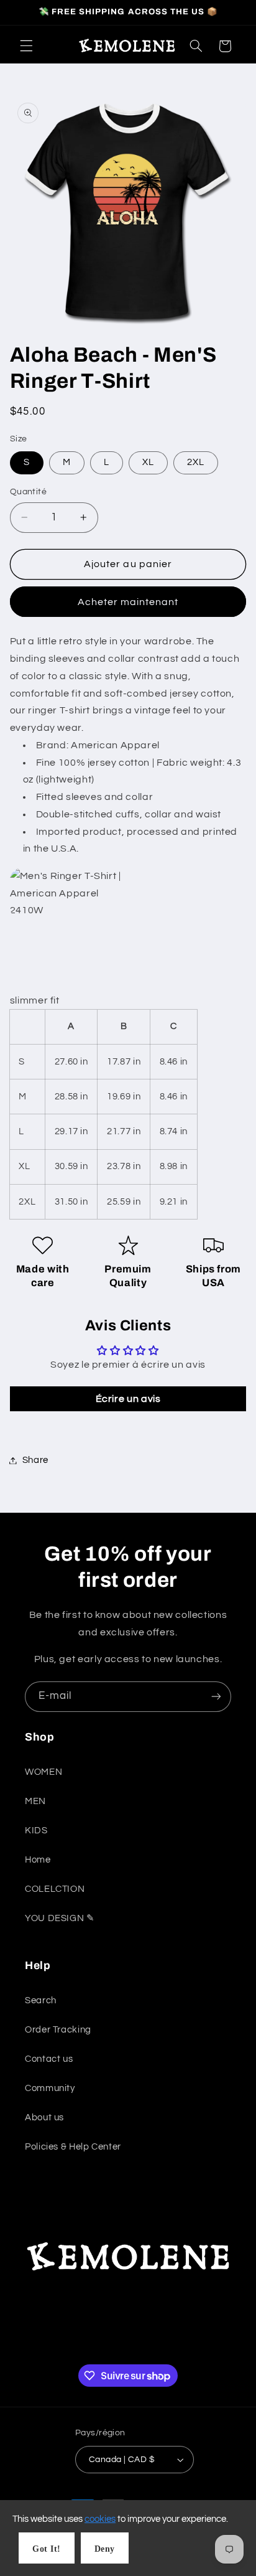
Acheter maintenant (128, 602)
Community (50, 2088)
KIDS (36, 1831)
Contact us (49, 2059)
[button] (26, 46)
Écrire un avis (128, 1399)
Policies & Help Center (73, 2147)
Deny (105, 2549)
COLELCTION (55, 1889)
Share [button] (35, 1460)
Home (38, 1860)
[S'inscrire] (216, 1697)
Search (41, 2000)
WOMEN (43, 1772)
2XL (196, 462)
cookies (100, 2519)
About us (44, 2118)
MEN (35, 1801)
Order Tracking (58, 2030)
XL (148, 462)
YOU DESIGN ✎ (60, 1918)
